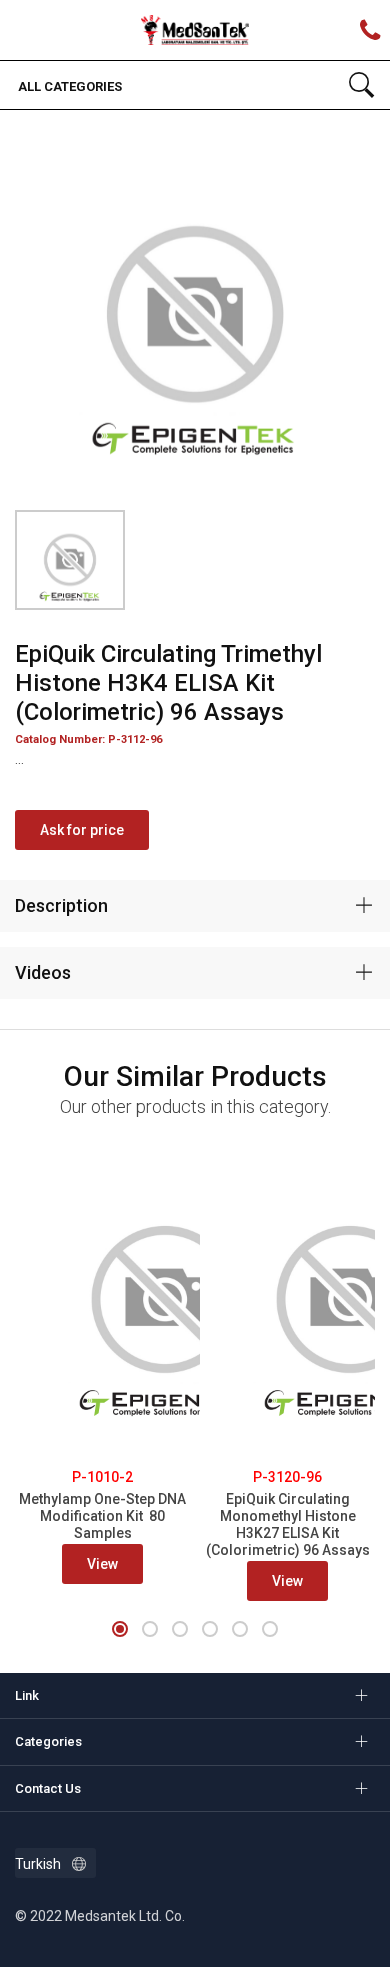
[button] (120, 1629)
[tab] (195, 906)
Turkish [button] (38, 1864)
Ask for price (82, 830)
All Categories (68, 86)
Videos (43, 972)
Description (61, 905)
